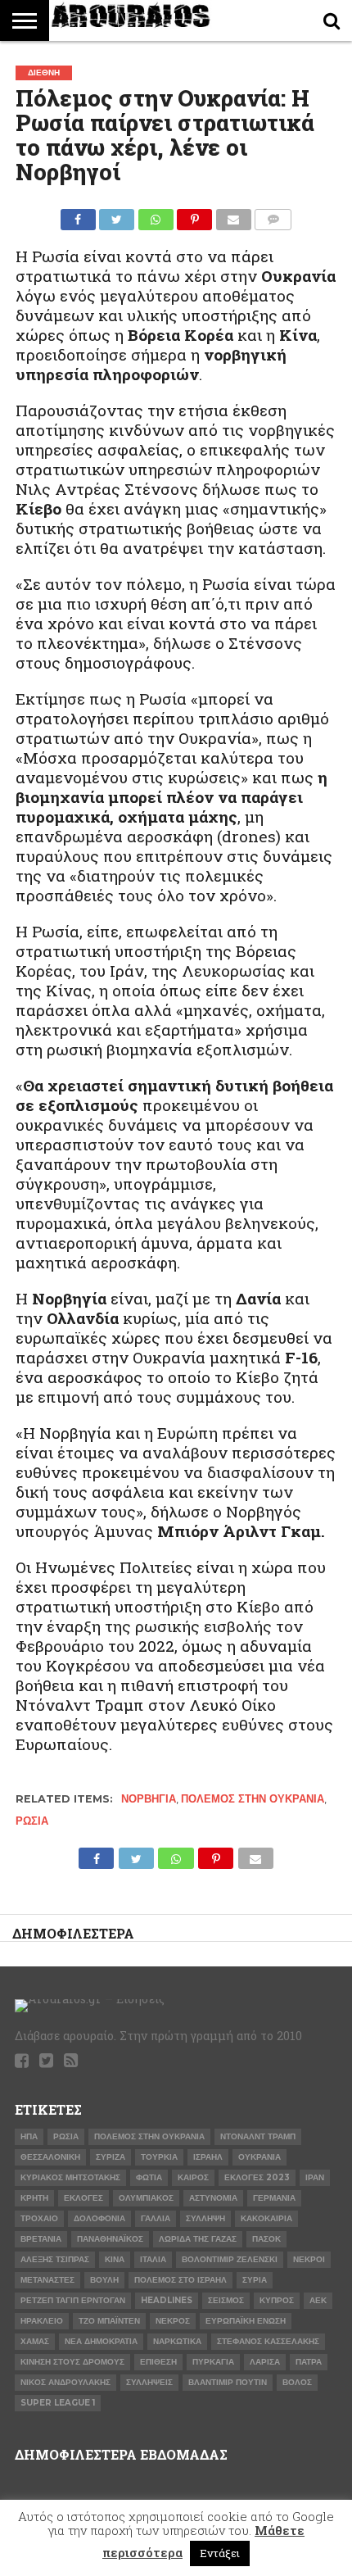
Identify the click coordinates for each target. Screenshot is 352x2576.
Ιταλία (153, 2259)
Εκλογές (83, 2198)
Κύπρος (277, 2300)
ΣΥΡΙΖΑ (111, 2157)
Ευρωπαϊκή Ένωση (246, 2321)
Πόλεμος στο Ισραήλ (181, 2280)
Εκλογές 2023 (257, 2177)
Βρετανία (41, 2239)
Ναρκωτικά (177, 2341)
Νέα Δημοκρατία (101, 2341)
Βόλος (297, 2382)
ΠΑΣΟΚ (266, 2239)
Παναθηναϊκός (110, 2239)
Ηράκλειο (42, 2321)
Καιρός (193, 2177)
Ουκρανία (259, 2157)
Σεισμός (226, 2300)
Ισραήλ (208, 2157)
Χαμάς (35, 2341)
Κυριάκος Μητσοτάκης (70, 2177)
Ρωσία (32, 1821)
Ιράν (315, 2177)
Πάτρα (309, 2362)
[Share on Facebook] (78, 215)
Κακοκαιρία (266, 2218)
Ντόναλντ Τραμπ (258, 2136)
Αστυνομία (213, 2198)
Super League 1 (58, 2403)
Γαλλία (156, 2218)
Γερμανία (274, 2198)
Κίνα (115, 2259)
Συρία (255, 2280)
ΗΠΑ (29, 2136)
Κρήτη (34, 2198)
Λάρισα (265, 2362)
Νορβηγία (149, 1799)
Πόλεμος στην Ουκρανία (253, 1799)
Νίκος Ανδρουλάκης (65, 2382)
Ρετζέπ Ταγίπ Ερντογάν (73, 2300)
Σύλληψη (205, 2218)
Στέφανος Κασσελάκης (268, 2341)
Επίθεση (158, 2362)
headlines (167, 2300)
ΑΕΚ (318, 2300)
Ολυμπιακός (146, 2198)
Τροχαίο (39, 2218)
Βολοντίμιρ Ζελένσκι (230, 2259)
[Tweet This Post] (117, 215)
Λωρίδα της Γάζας (198, 2239)
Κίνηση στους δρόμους (72, 2362)
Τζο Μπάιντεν (109, 2321)
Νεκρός (173, 2321)
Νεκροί (309, 2259)
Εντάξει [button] (220, 2553)
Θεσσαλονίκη (50, 2157)
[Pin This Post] (195, 215)
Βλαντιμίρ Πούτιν (228, 2382)
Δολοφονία (99, 2218)
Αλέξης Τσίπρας (55, 2259)
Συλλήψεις (149, 2382)
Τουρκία (159, 2157)
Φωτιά (149, 2177)
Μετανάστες (47, 2280)
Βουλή (104, 2280)
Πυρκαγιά (213, 2362)
